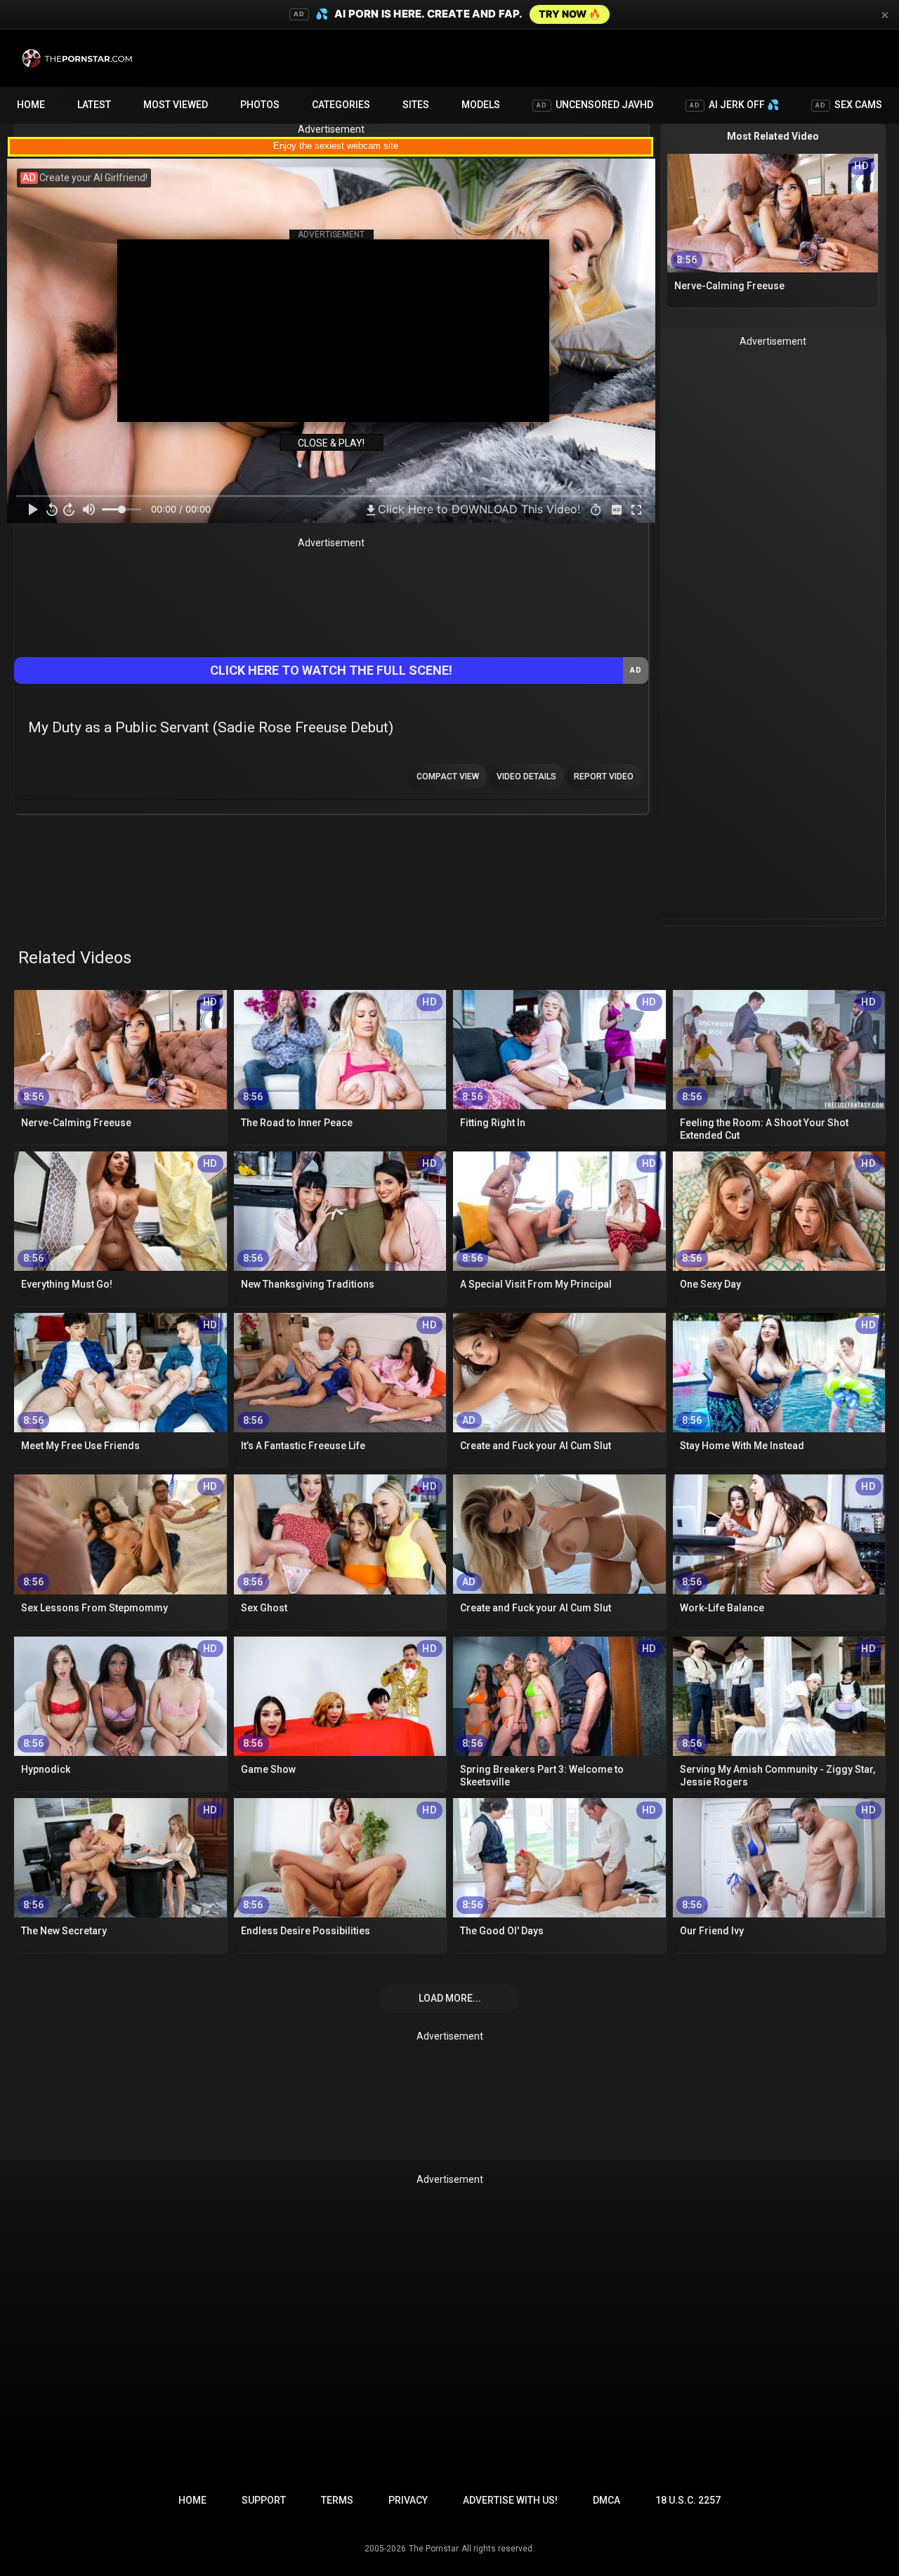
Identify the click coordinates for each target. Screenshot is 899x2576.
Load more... (450, 1998)
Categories (341, 105)
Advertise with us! (510, 2500)
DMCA (606, 2500)
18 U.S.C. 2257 (688, 2500)
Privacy (408, 2500)
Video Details (526, 777)
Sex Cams (849, 105)
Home (31, 105)
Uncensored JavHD (595, 105)
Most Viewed (176, 105)
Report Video (604, 777)
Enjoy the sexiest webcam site (336, 146)
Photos (260, 105)
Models (481, 105)
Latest (94, 105)
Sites (416, 105)
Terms (337, 2500)
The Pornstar (434, 2549)
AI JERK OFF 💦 (734, 105)
